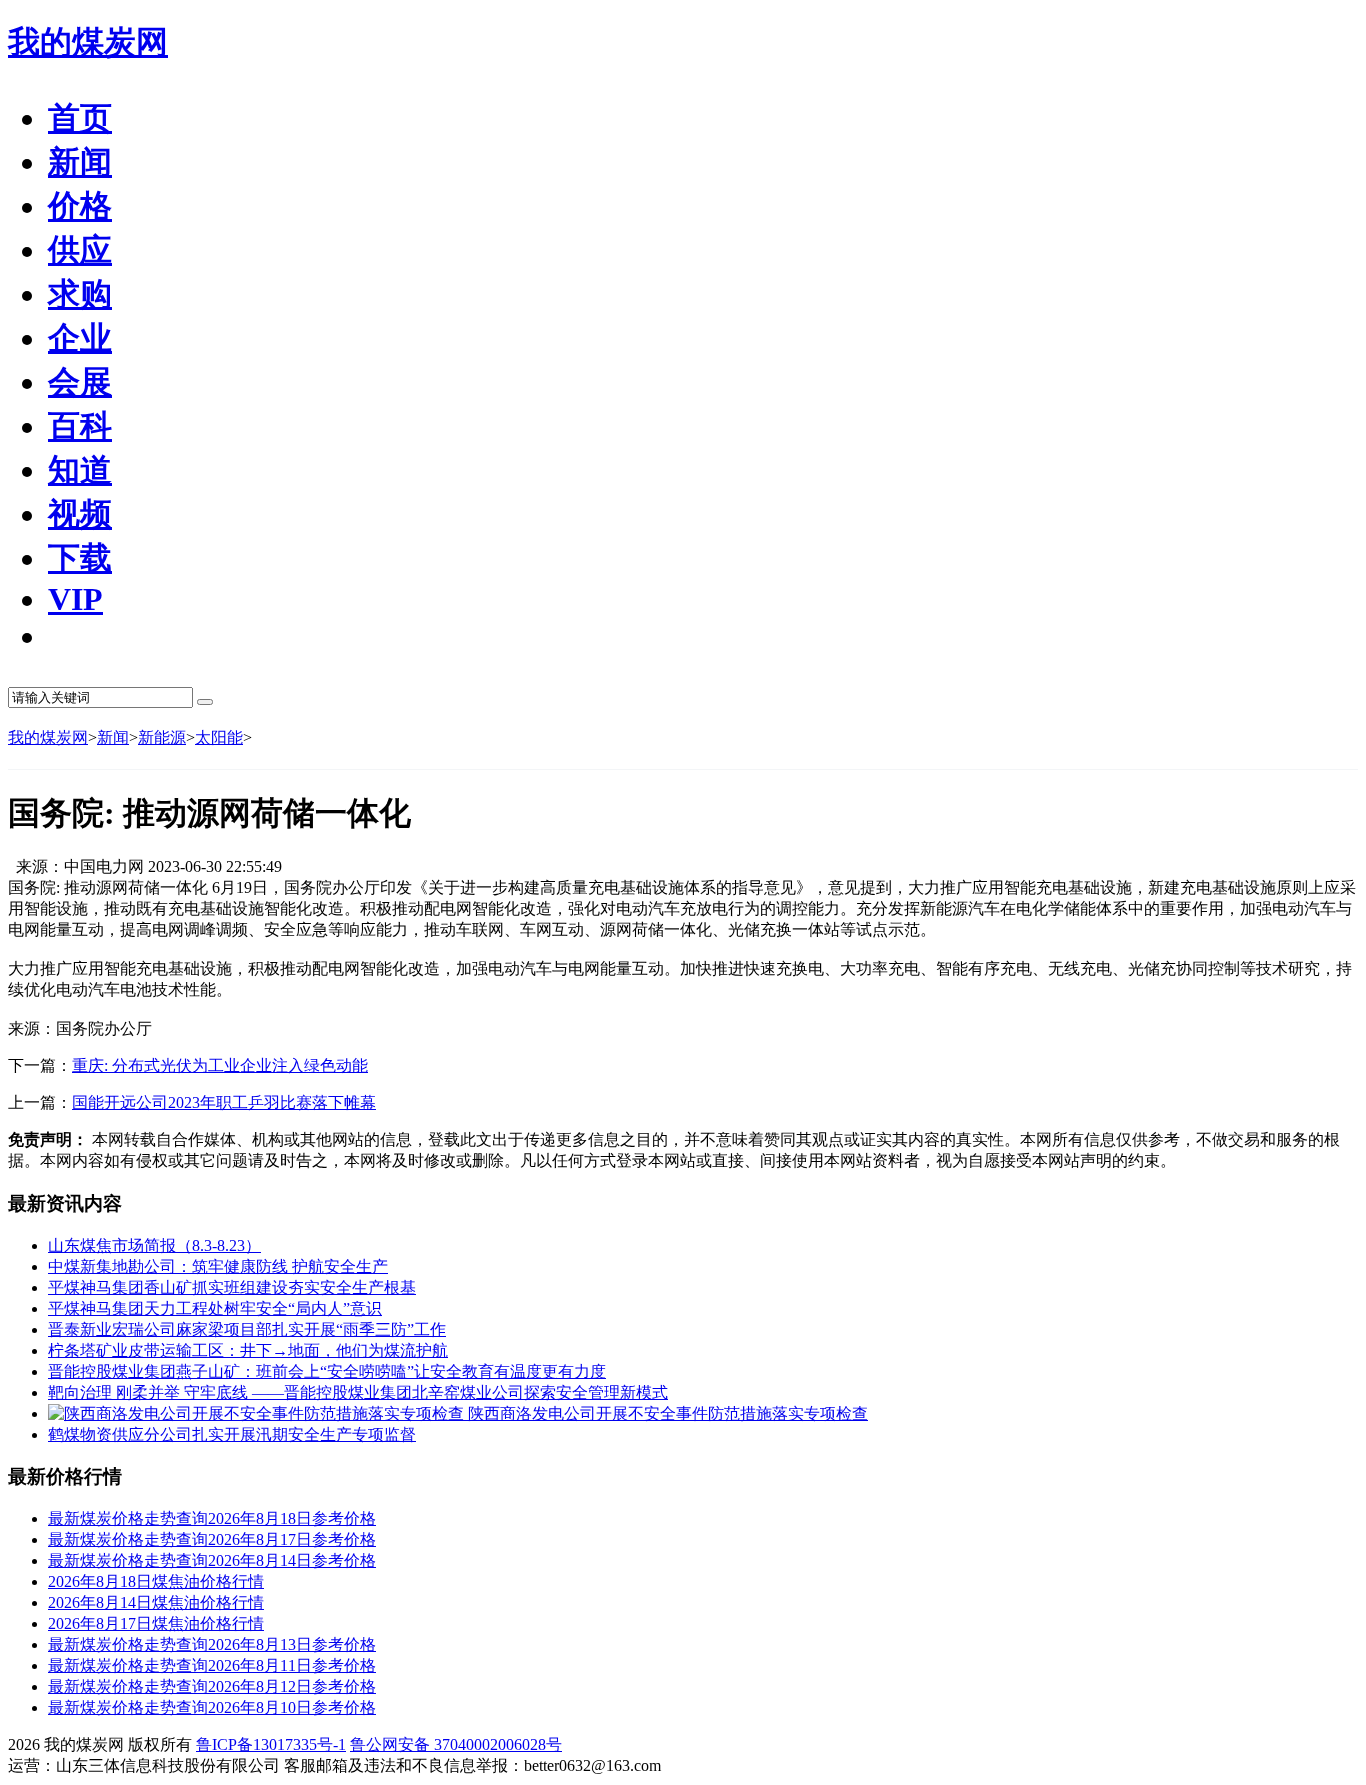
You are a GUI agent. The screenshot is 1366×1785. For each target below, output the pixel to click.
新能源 (162, 737)
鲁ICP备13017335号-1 (271, 1744)
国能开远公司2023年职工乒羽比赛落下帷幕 (224, 1102)
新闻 (113, 737)
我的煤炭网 (88, 42)
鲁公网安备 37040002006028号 (456, 1744)
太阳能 (219, 737)
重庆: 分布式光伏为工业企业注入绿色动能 (220, 1065)
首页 (80, 118)
